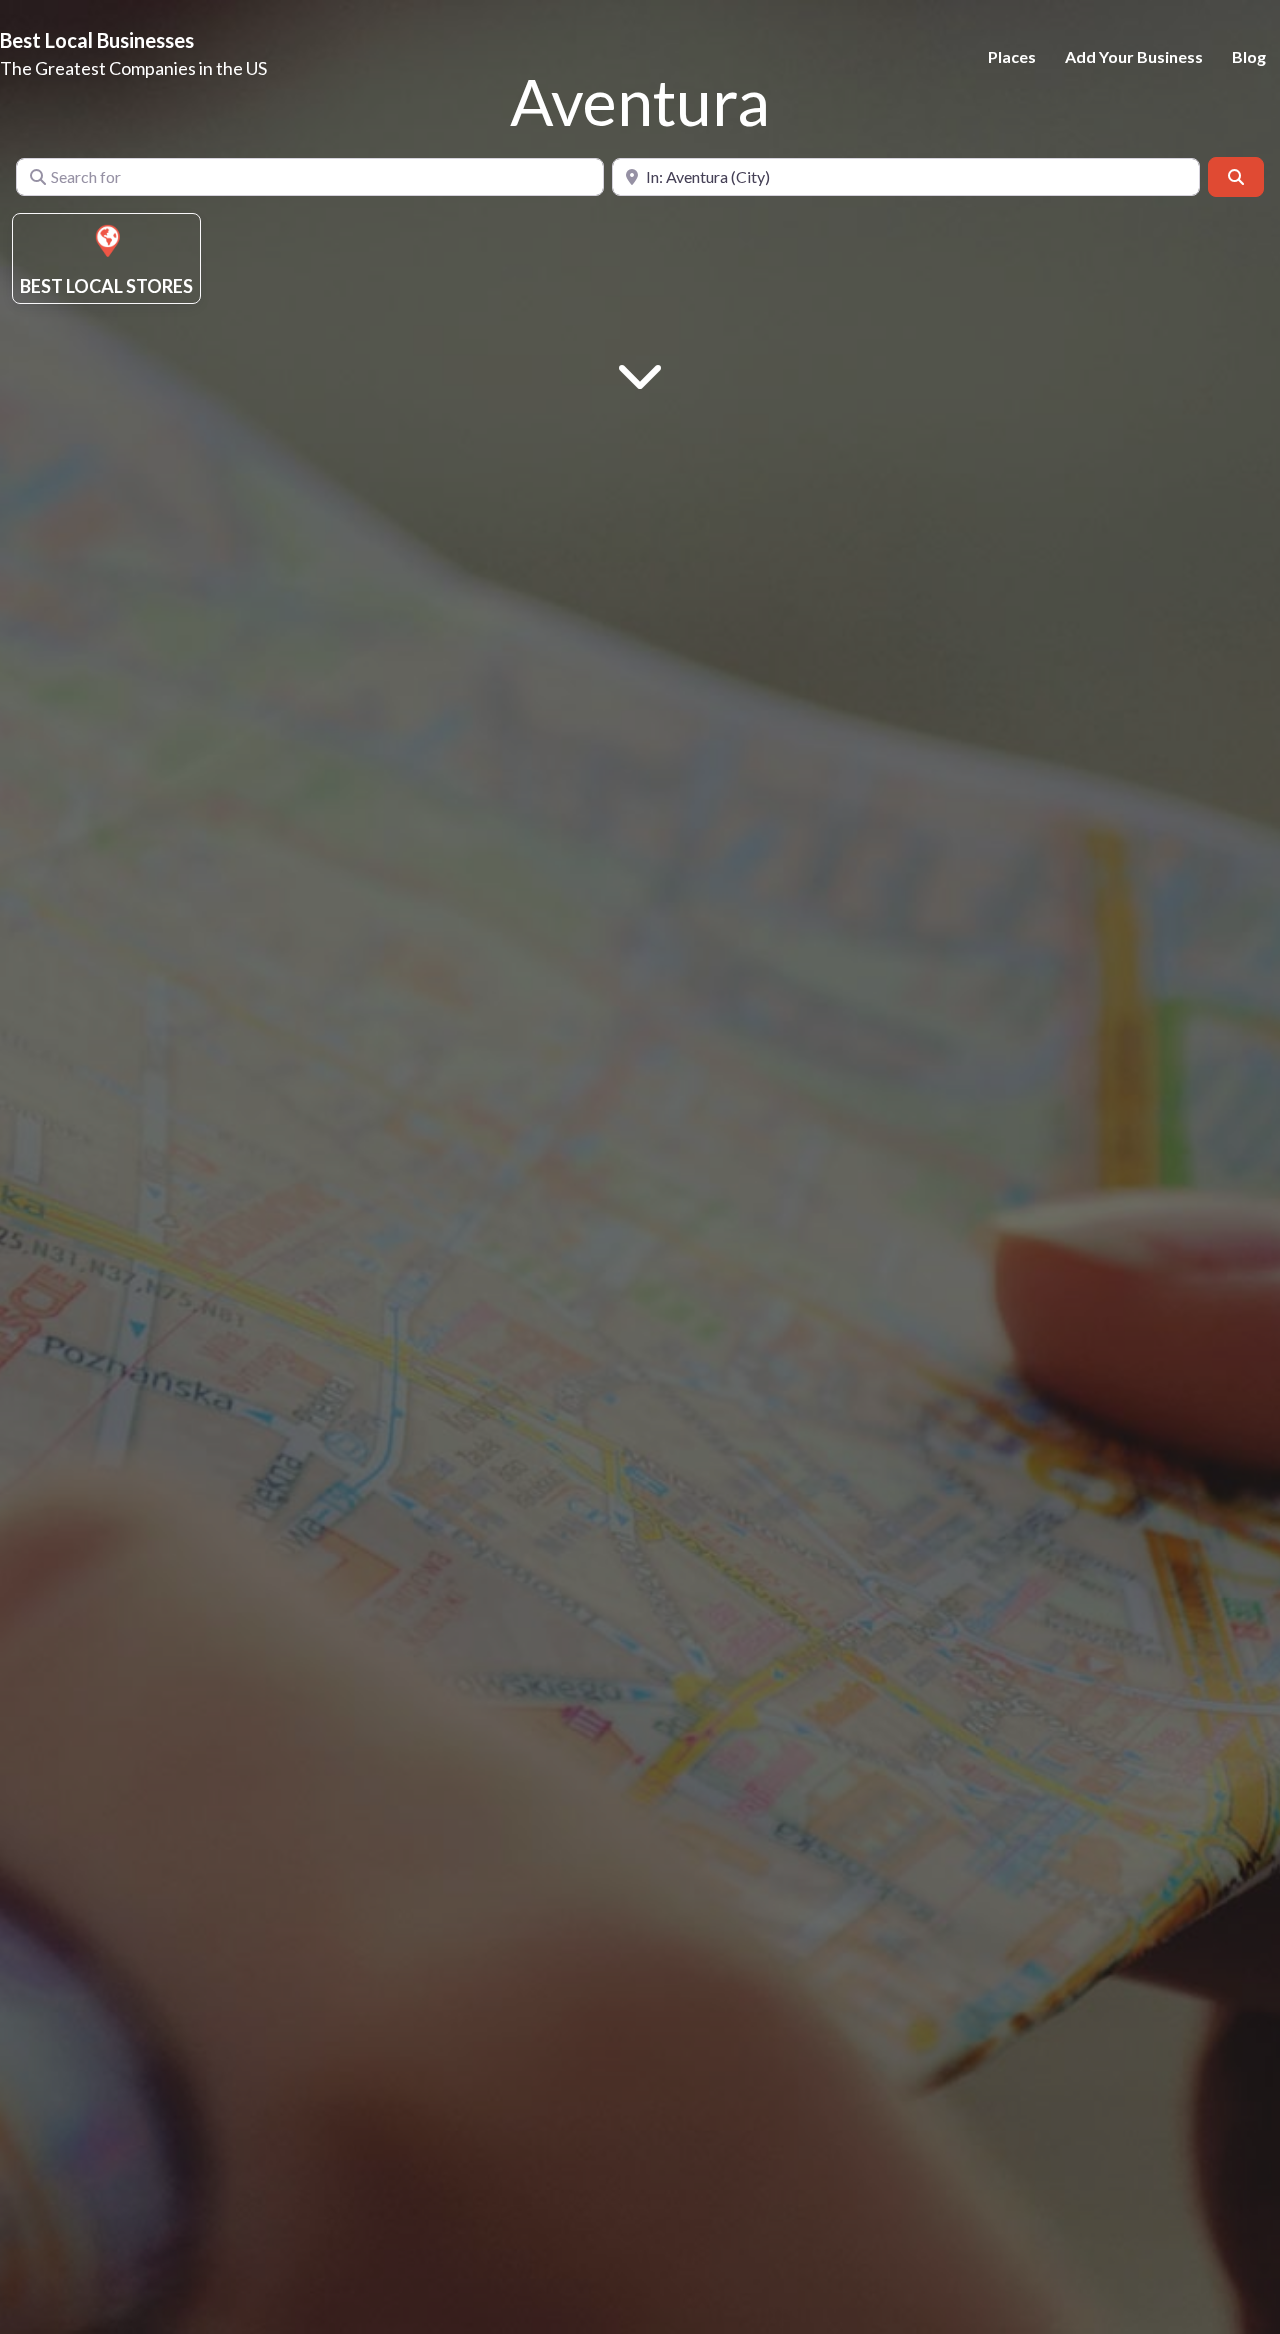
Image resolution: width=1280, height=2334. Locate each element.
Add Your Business (1134, 56)
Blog (1249, 56)
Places (1012, 56)
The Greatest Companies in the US (133, 68)
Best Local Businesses (97, 40)
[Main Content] (640, 373)
